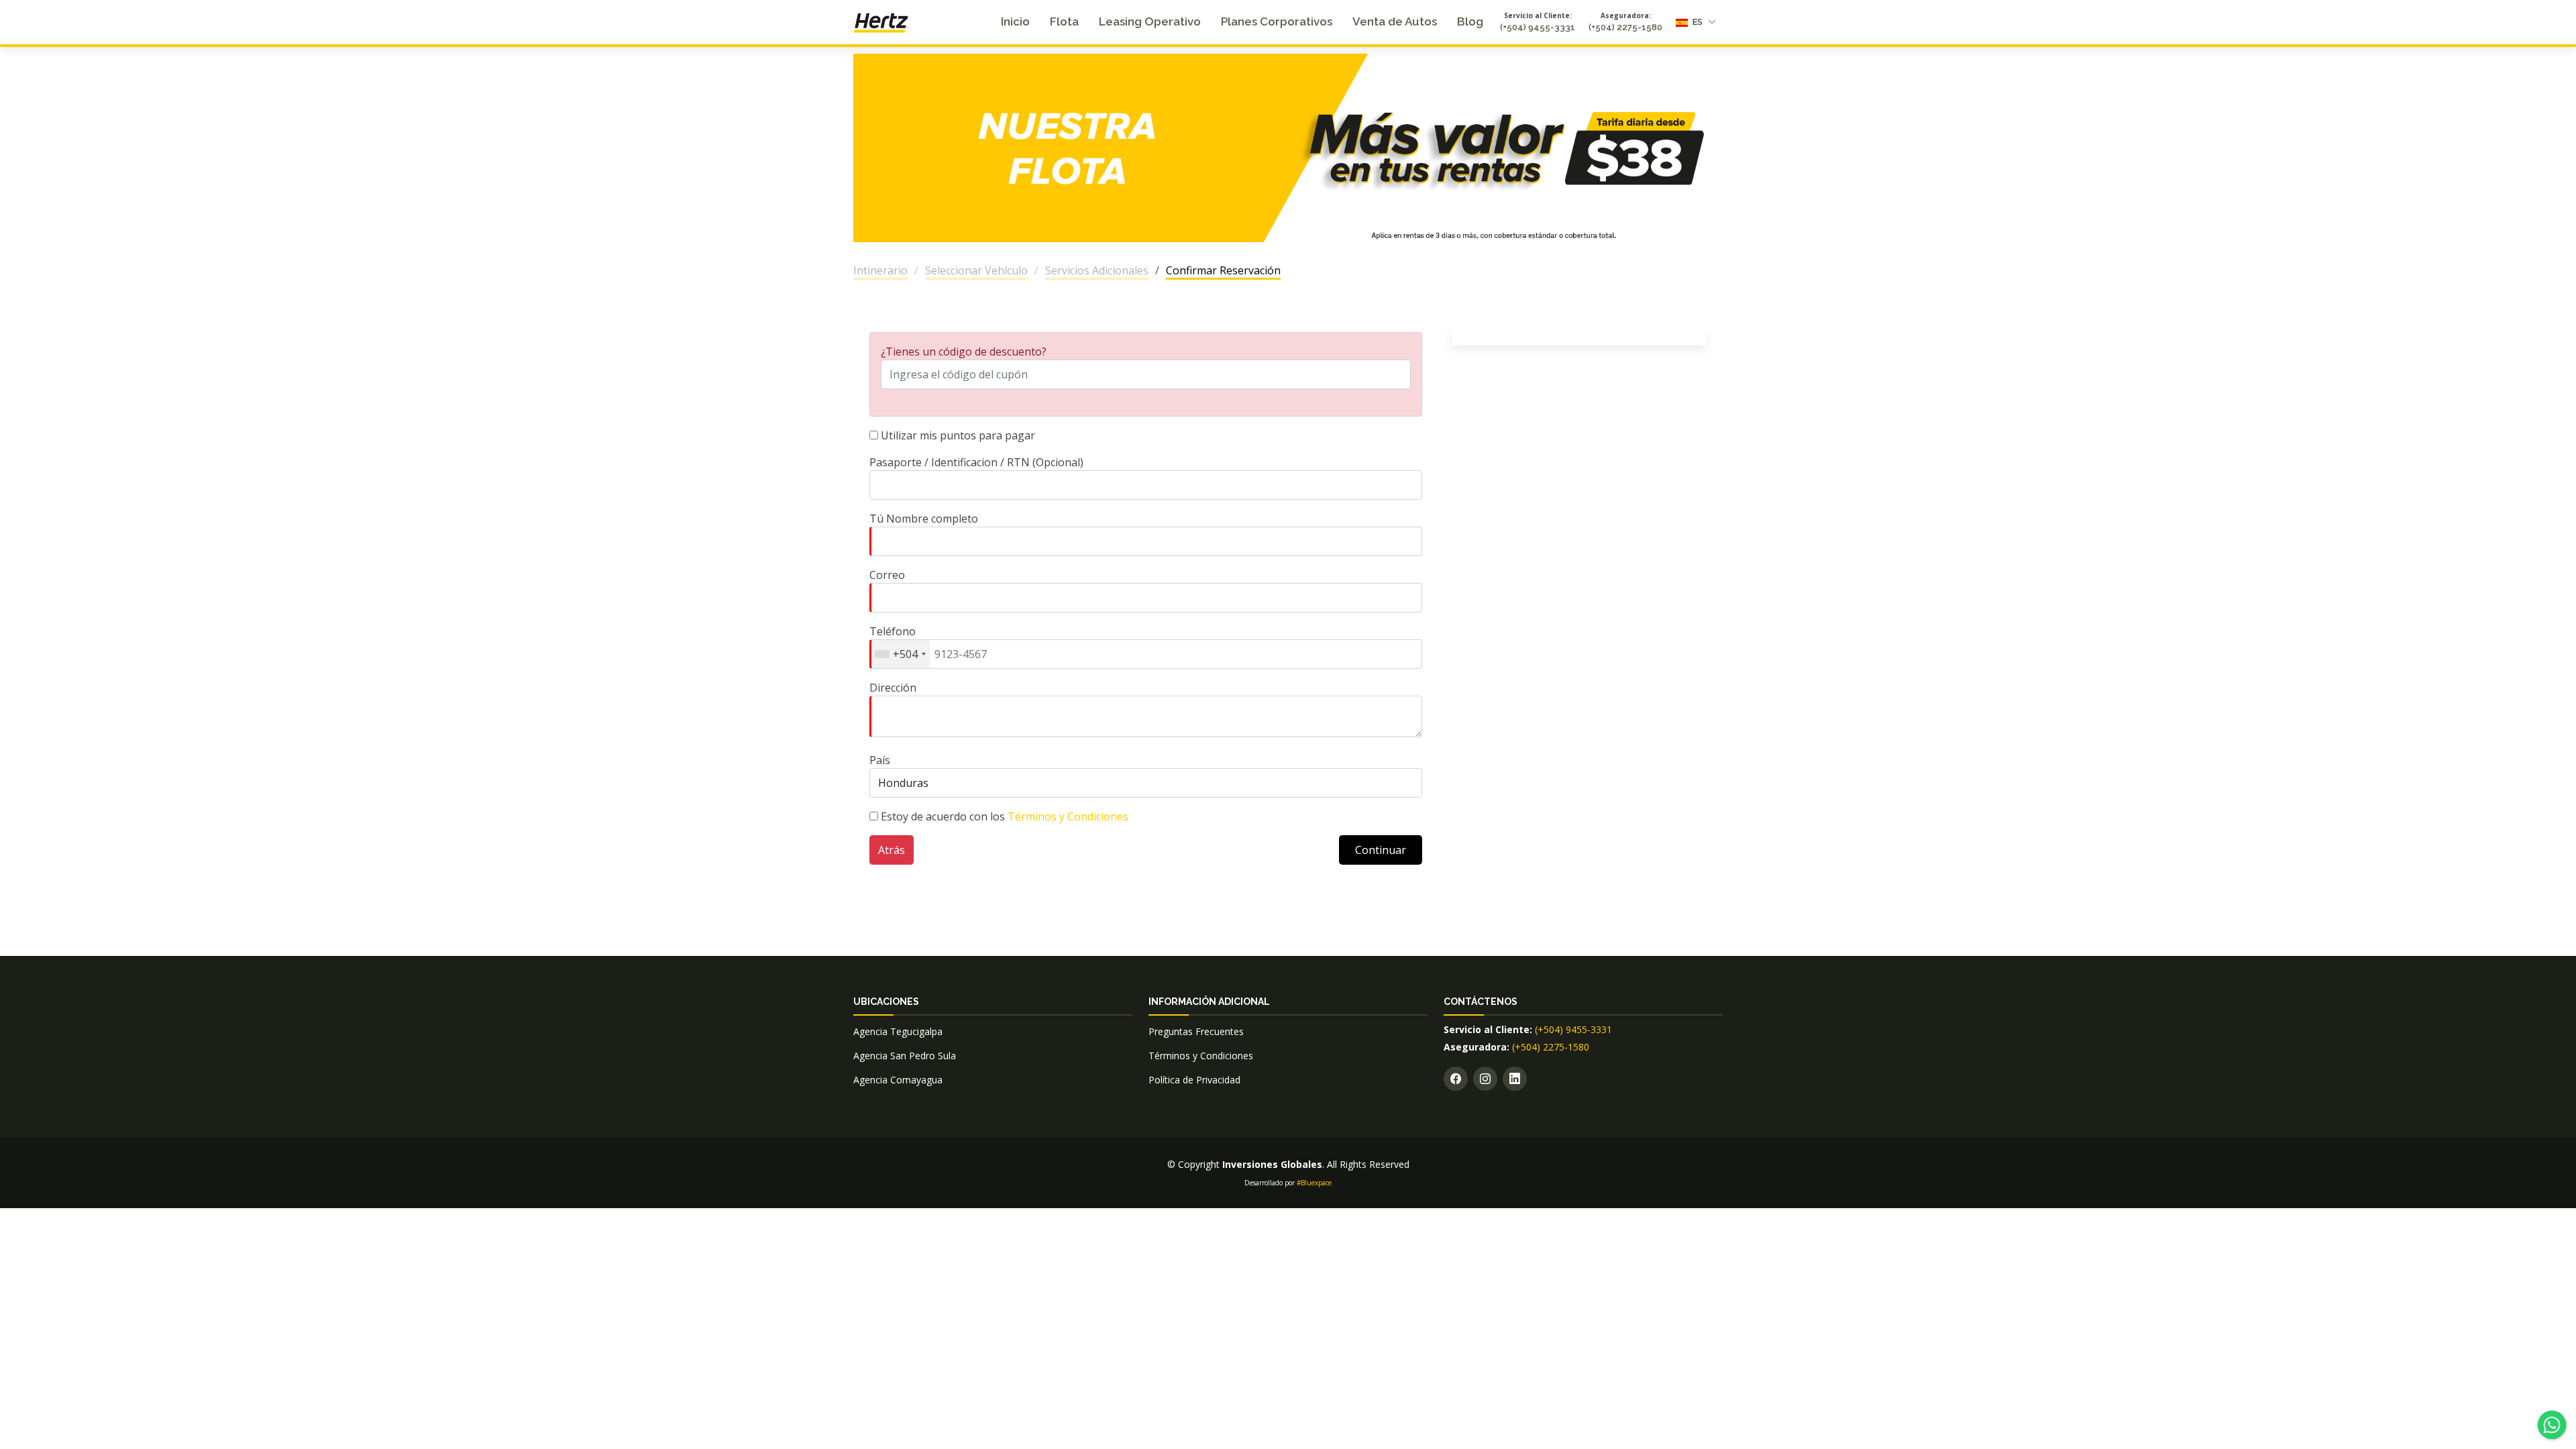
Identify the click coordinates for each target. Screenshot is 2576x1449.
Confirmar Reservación (1223, 270)
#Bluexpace (1314, 1183)
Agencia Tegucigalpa (898, 1031)
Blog (1470, 21)
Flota (1064, 21)
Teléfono (894, 643)
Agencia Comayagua (898, 1080)
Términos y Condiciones (1068, 816)
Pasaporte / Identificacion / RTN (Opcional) (976, 462)
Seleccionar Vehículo (976, 270)
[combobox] (900, 654)
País (880, 760)
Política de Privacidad (1194, 1080)
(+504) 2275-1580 (1625, 27)
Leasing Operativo (1150, 21)
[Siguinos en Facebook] (1456, 1079)
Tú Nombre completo (924, 519)
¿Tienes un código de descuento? (964, 352)
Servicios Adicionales (1097, 270)
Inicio (1015, 21)
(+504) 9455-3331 (1538, 27)
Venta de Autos (1395, 21)
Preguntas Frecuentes (1196, 1031)
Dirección (893, 688)
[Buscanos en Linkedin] (1515, 1079)
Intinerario (880, 270)
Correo (887, 575)
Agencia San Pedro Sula (905, 1056)
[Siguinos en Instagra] (1485, 1079)
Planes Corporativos (1277, 21)
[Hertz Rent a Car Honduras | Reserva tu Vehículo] (881, 21)
